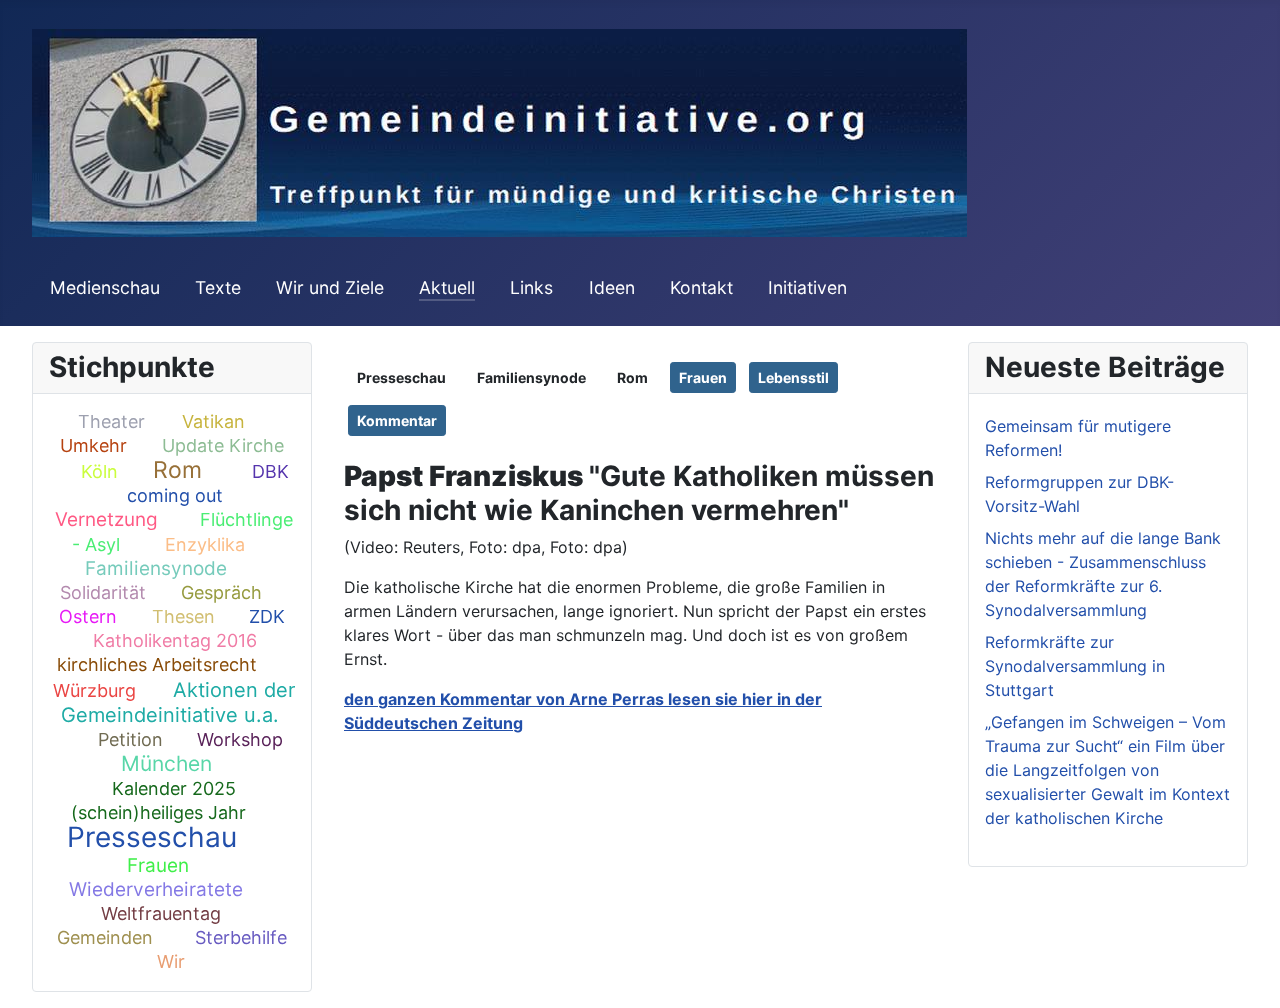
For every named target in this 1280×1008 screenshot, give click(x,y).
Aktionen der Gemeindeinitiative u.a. (178, 702)
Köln (99, 471)
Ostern (88, 616)
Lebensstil (793, 377)
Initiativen (807, 287)
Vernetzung (106, 519)
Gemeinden (105, 937)
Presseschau (152, 837)
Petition (130, 739)
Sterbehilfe (241, 937)
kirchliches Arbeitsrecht (157, 664)
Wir (171, 961)
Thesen (183, 616)
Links (531, 287)
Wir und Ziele (330, 287)
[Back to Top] (1245, 971)
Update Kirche (223, 445)
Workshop (240, 739)
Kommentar (397, 420)
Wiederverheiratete (156, 889)
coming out (175, 495)
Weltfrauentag (161, 913)
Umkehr (93, 445)
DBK (270, 471)
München (166, 763)
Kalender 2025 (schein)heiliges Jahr (158, 800)
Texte (218, 287)
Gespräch (221, 592)
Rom (177, 470)
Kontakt (701, 287)
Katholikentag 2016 (175, 640)
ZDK (267, 616)
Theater (111, 421)
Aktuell (447, 287)
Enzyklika (205, 544)
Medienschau (105, 287)
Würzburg (94, 690)
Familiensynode (156, 568)
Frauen (158, 865)
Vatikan (213, 421)
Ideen (612, 287)
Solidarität (103, 592)
